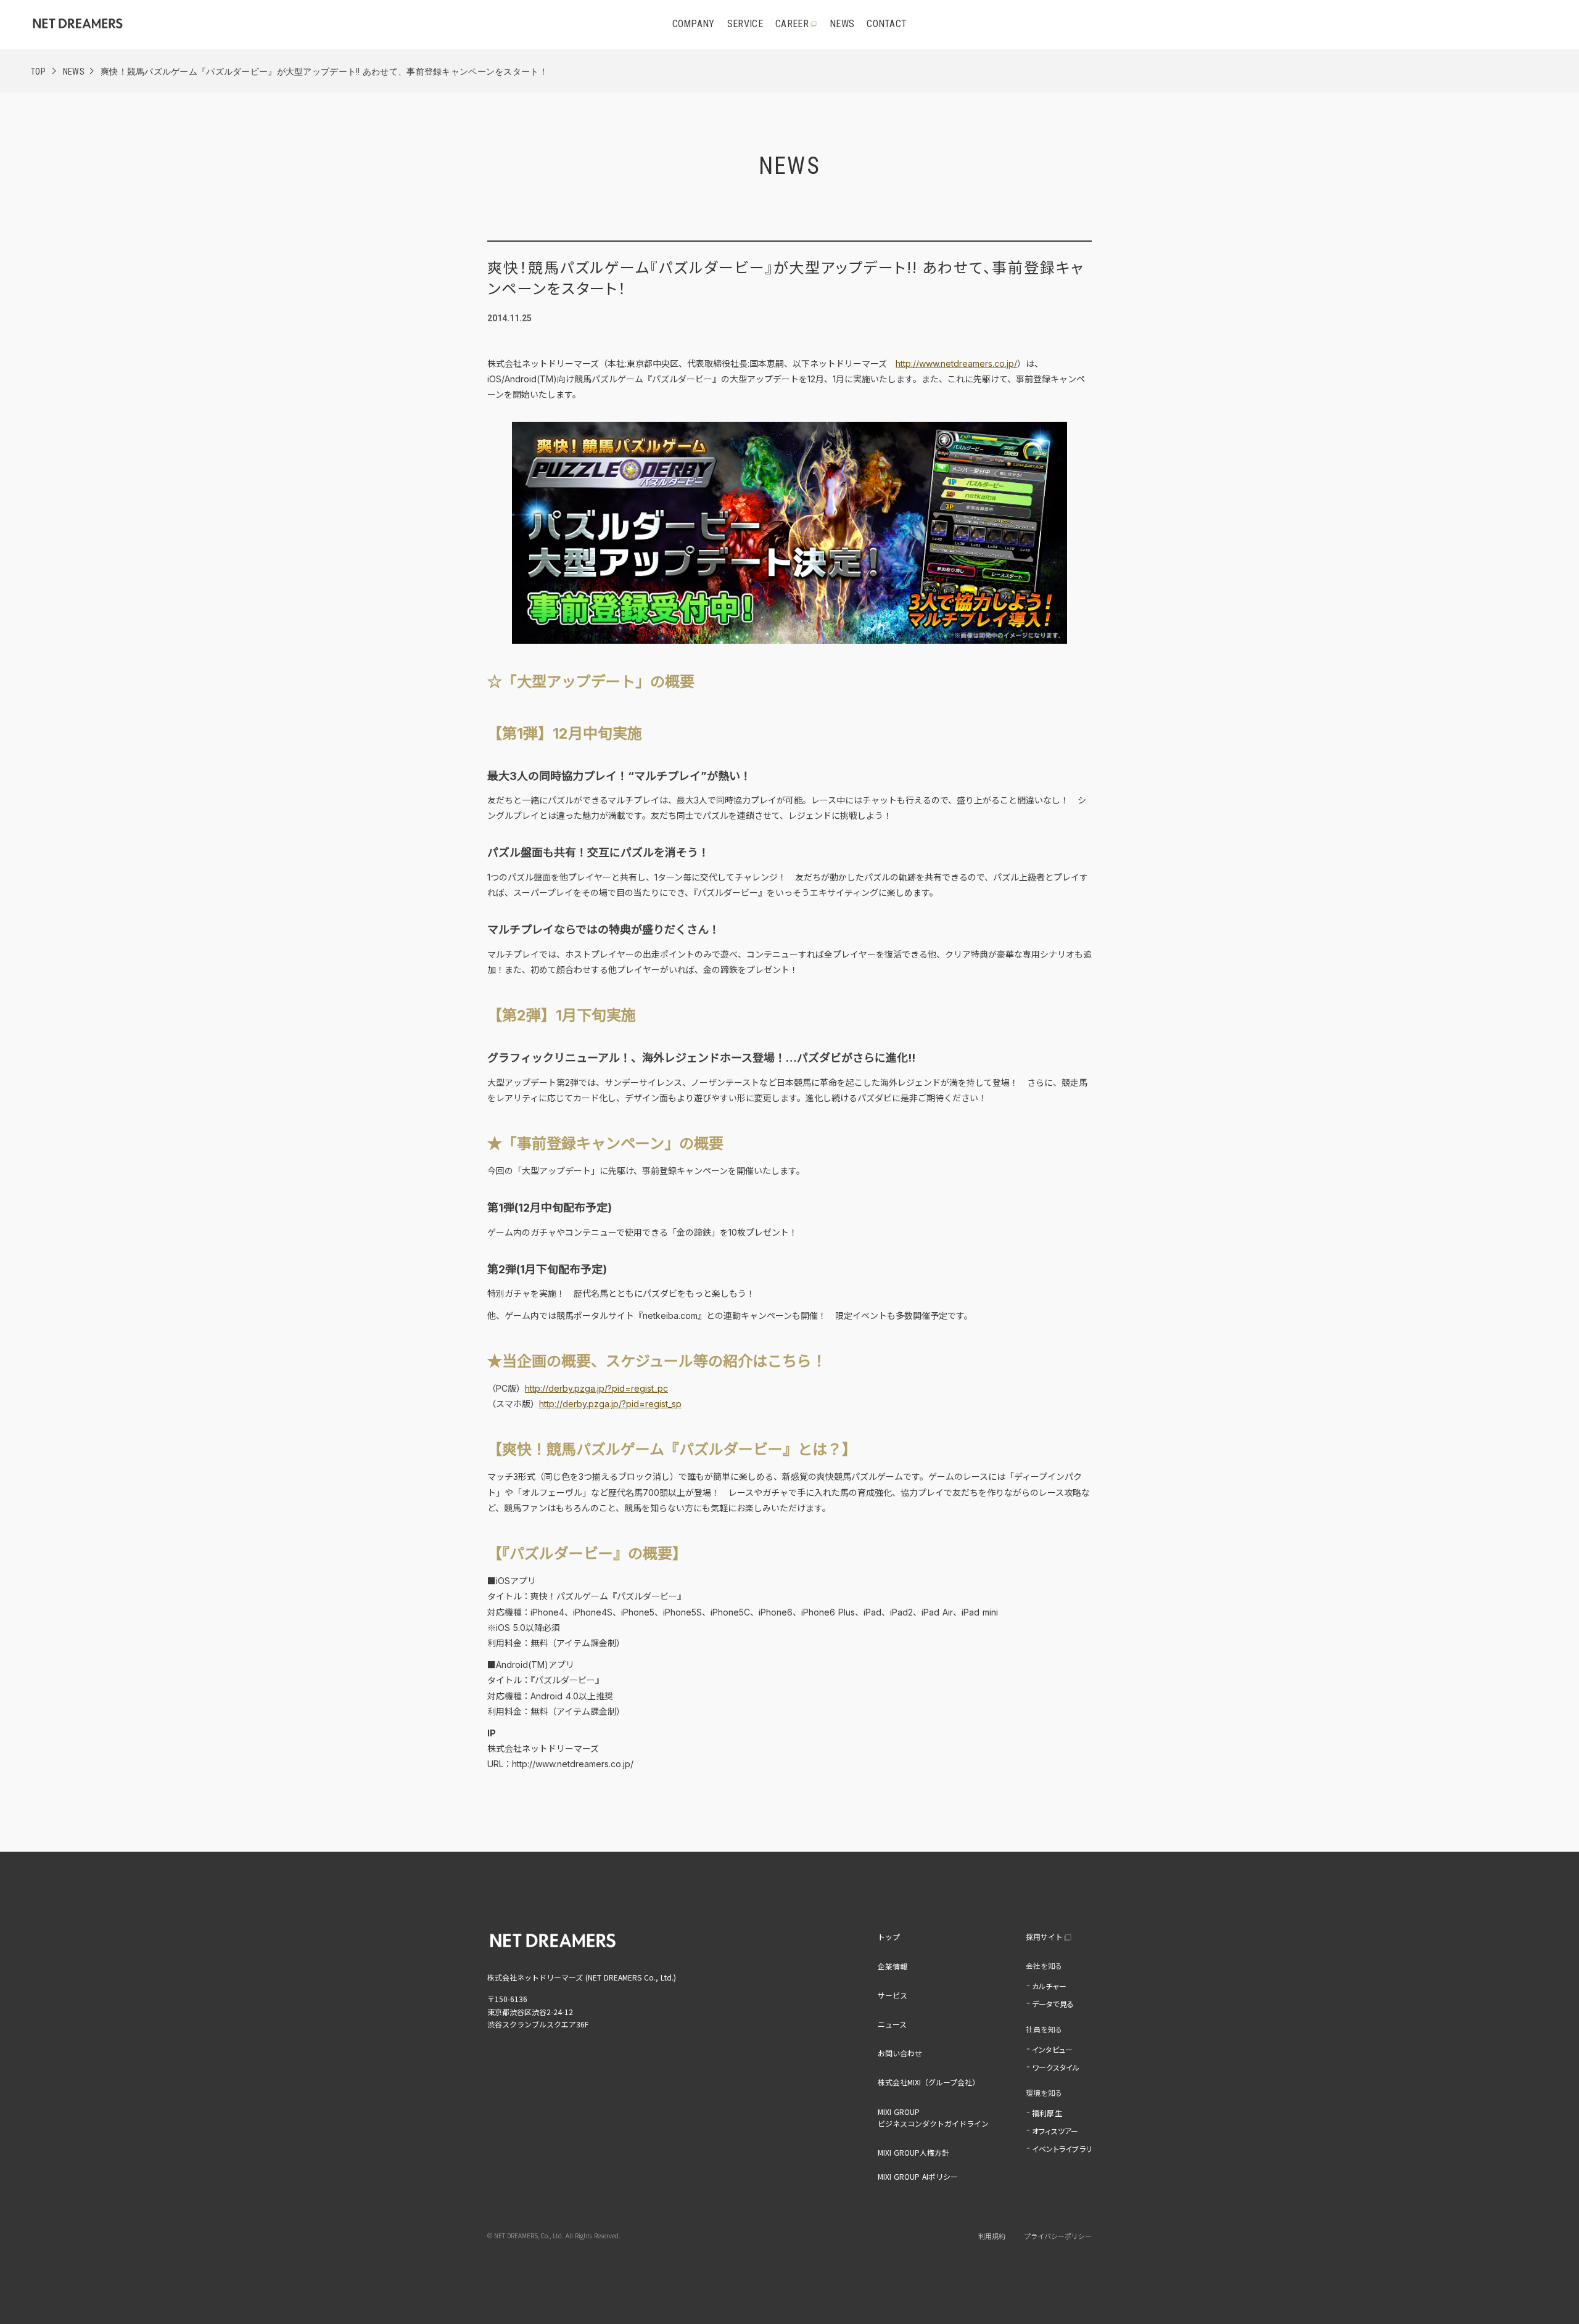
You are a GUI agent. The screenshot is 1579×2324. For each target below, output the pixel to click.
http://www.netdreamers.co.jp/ (956, 363)
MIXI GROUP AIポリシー (918, 2176)
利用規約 (992, 2236)
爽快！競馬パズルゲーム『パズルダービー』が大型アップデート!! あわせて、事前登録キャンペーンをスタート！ (324, 72)
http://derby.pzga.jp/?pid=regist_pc (596, 1388)
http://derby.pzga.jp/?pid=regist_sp (610, 1404)
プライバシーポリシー (1058, 2236)
